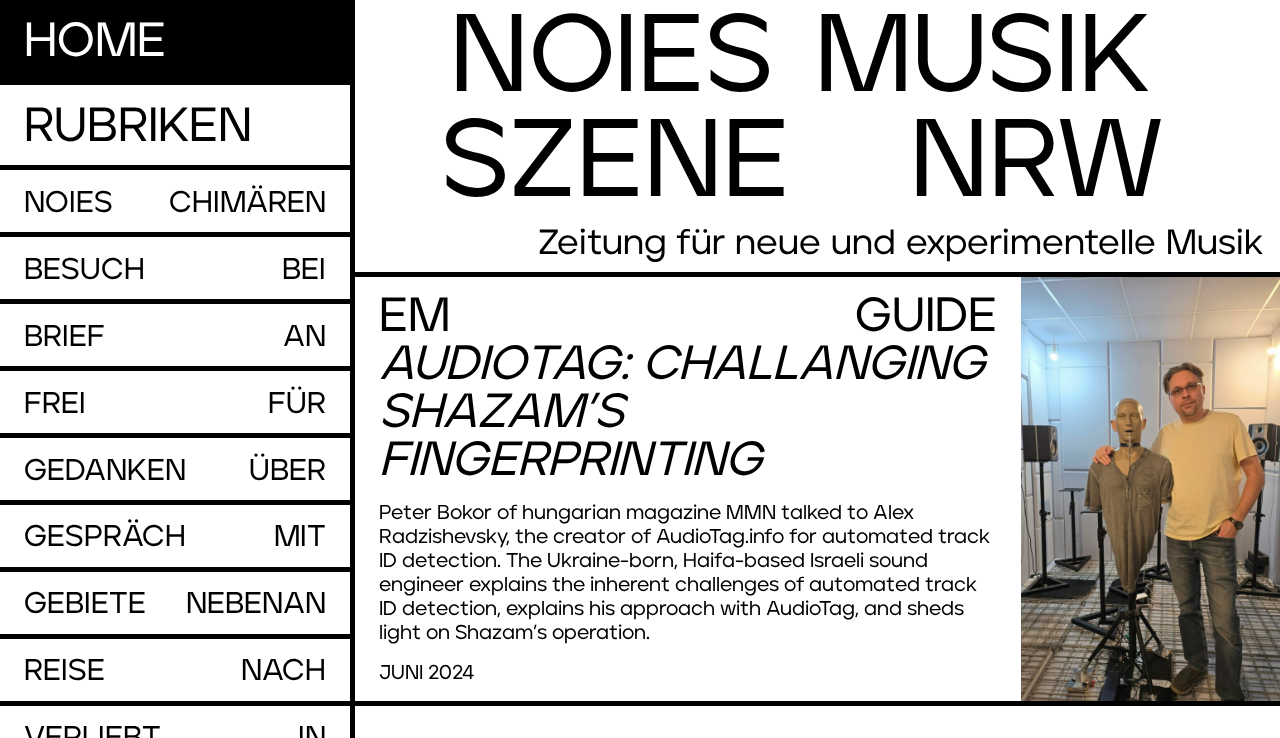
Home (95, 42)
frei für (175, 404)
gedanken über (175, 471)
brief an (175, 337)
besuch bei (175, 270)
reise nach (175, 671)
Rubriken (138, 127)
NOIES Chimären (175, 203)
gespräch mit (175, 537)
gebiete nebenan (175, 604)
